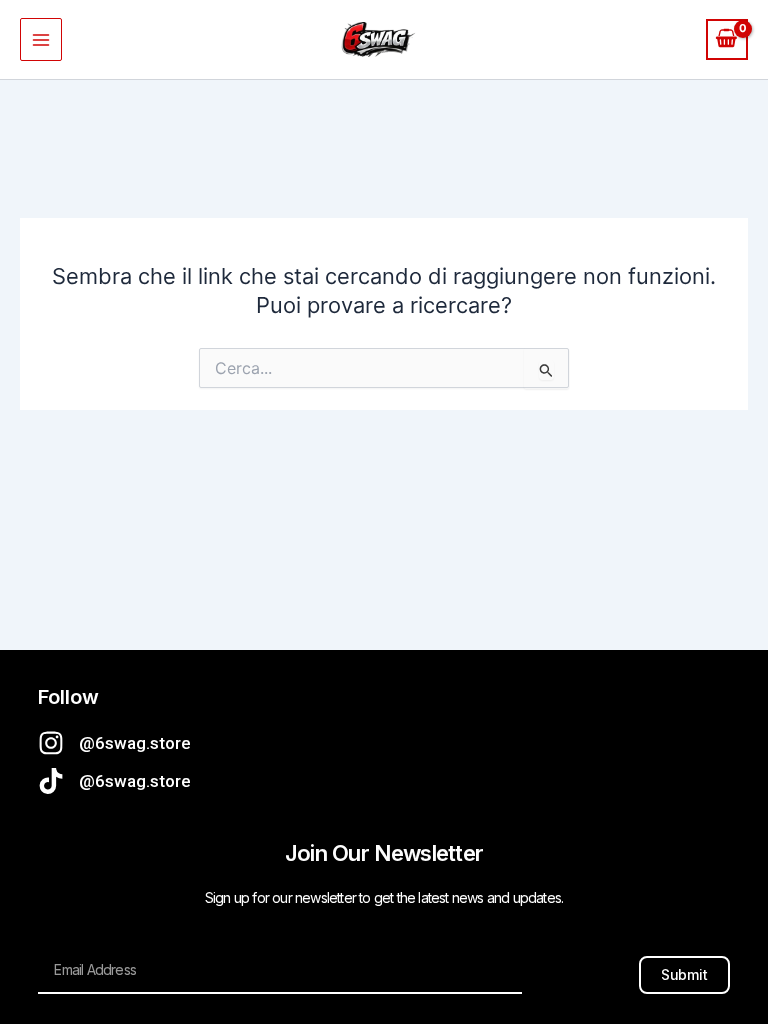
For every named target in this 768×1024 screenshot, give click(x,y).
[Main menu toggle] (41, 39)
